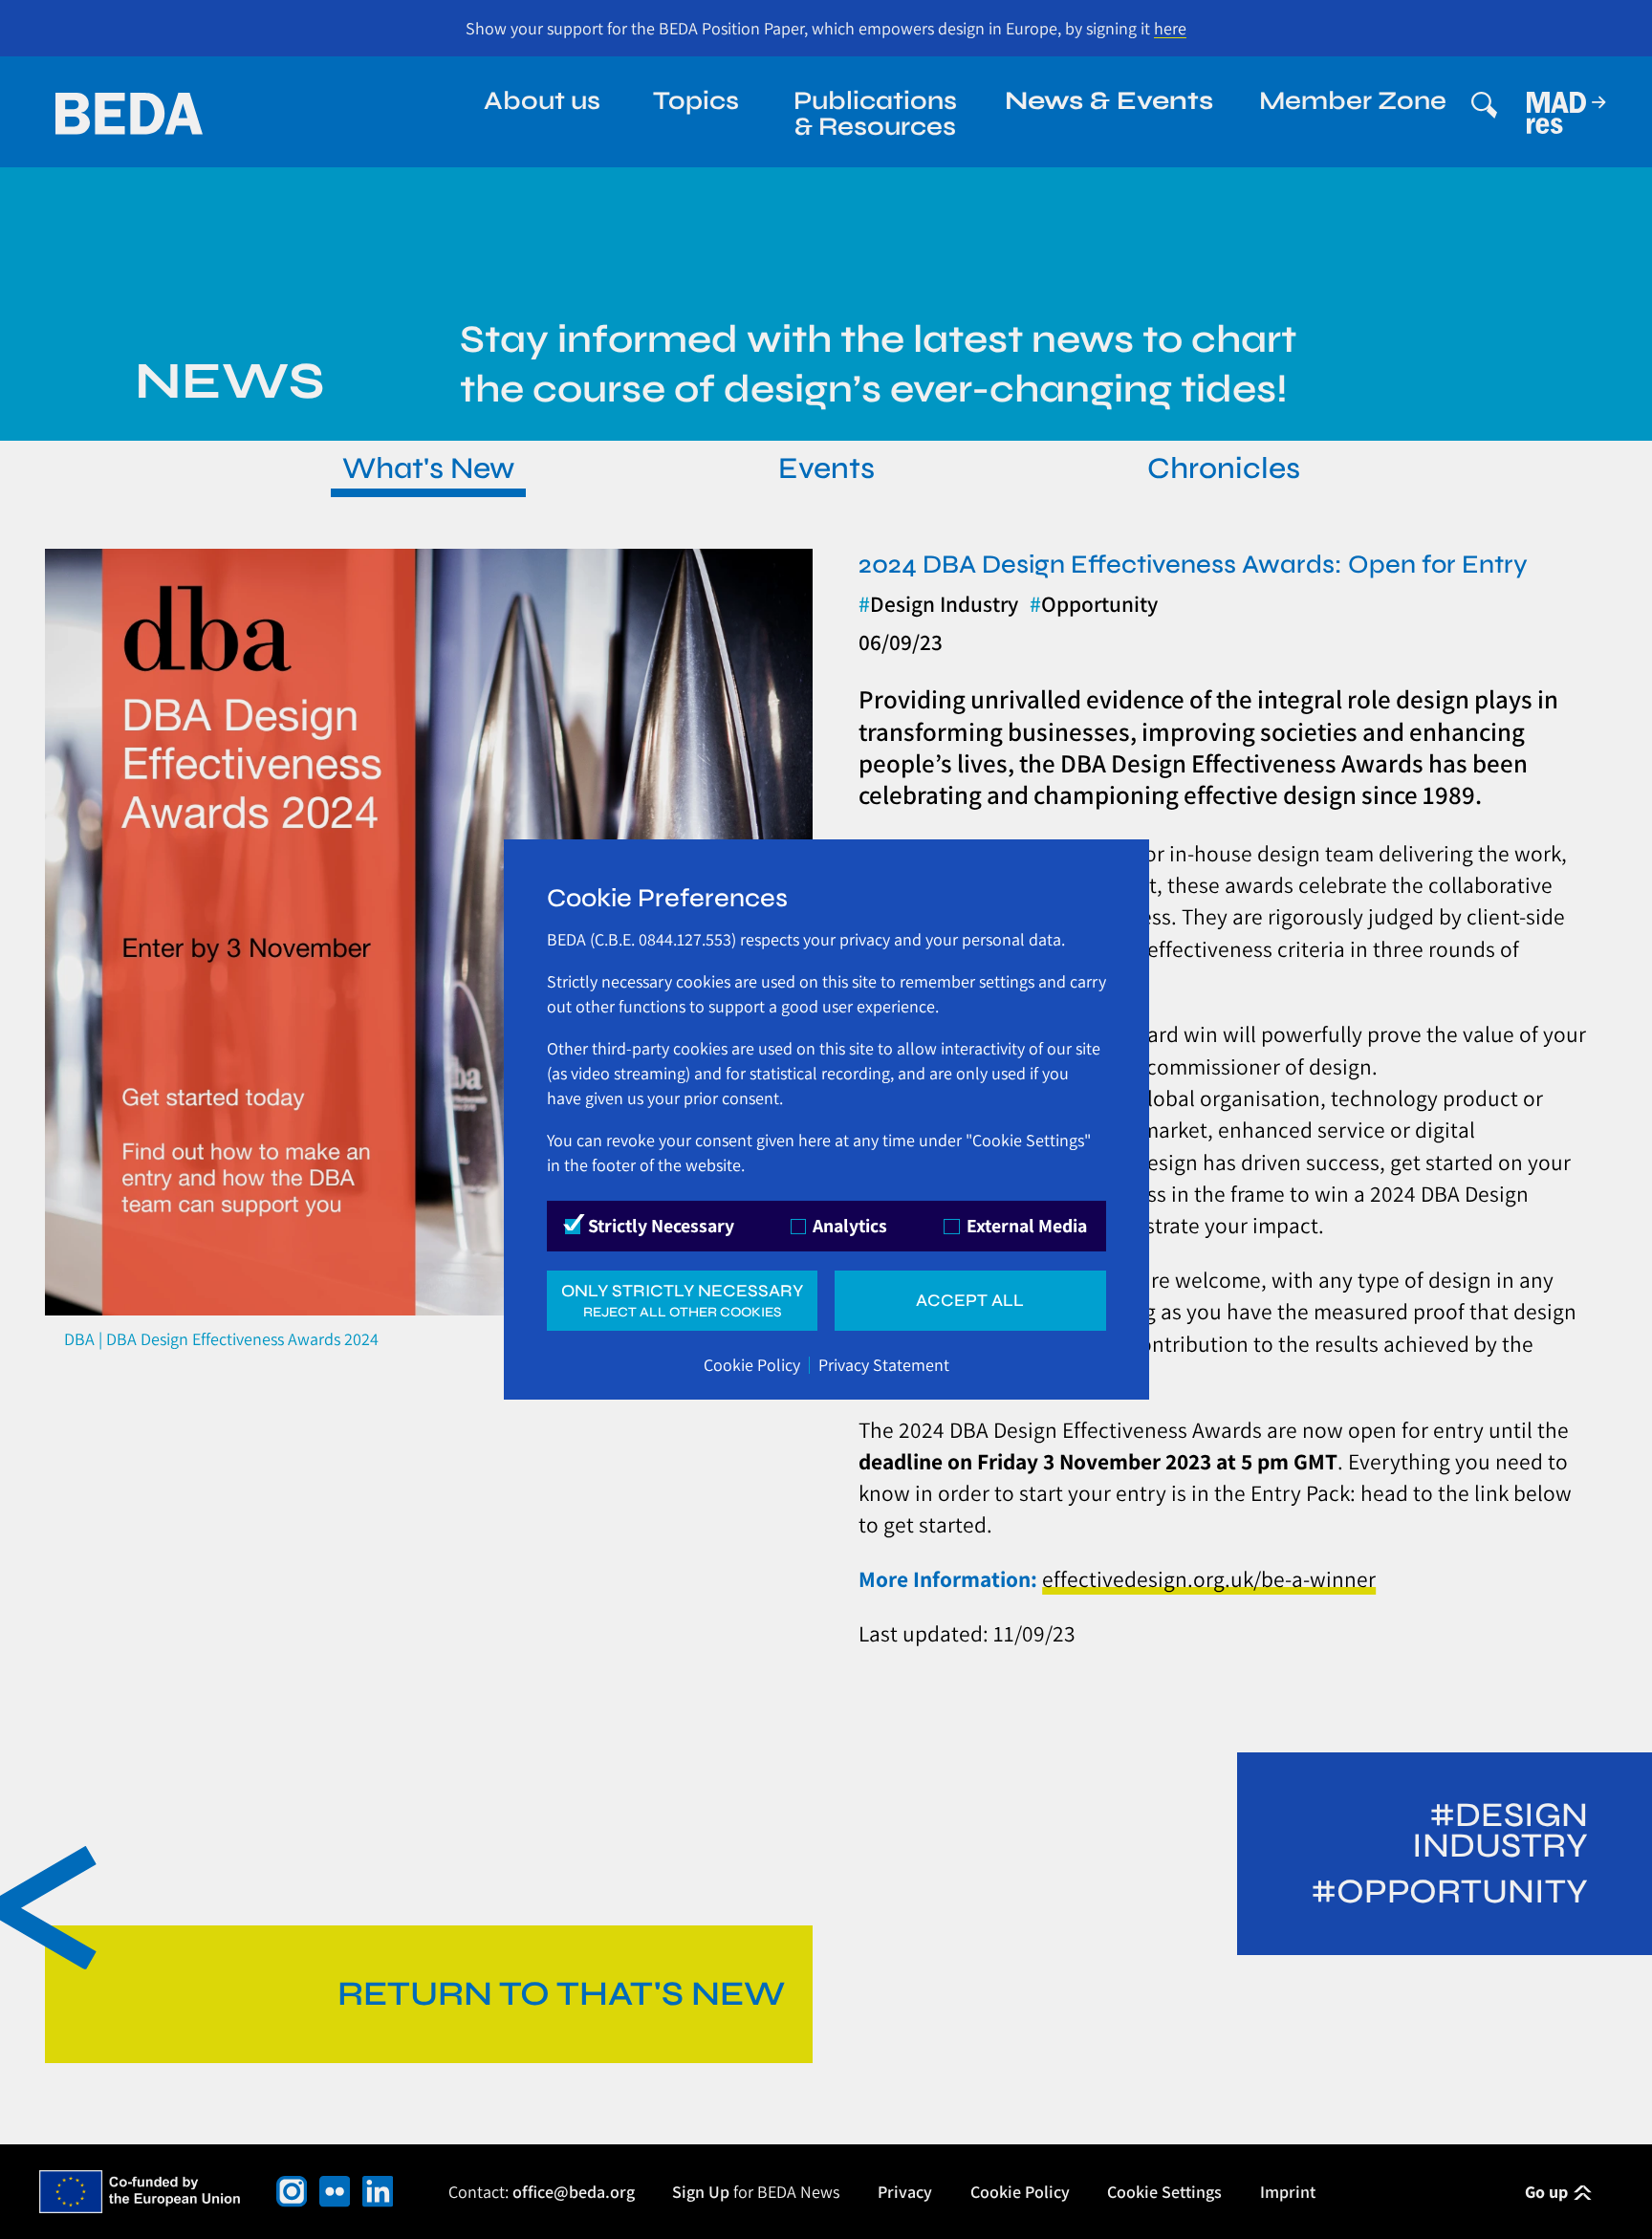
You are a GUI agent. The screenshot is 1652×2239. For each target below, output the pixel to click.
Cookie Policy (752, 1365)
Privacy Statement (884, 1365)
